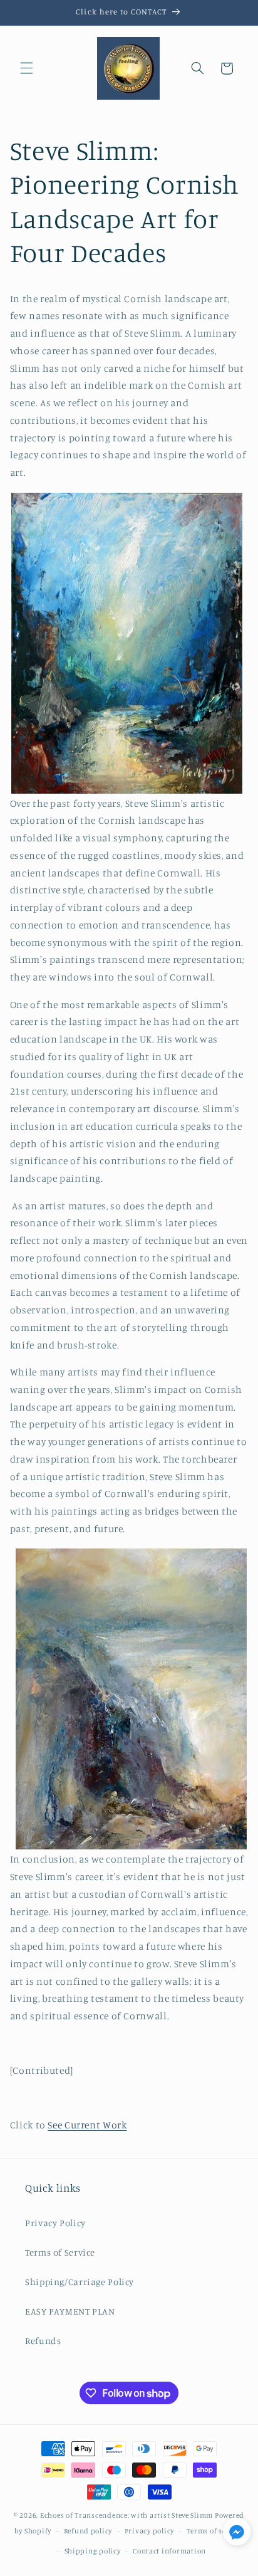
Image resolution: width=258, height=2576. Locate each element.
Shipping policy (93, 2551)
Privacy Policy (55, 2223)
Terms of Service (60, 2252)
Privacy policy (149, 2531)
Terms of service (215, 2531)
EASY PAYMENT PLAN (70, 2311)
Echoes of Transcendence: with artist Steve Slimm (126, 2515)
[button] (26, 68)
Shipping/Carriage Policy (80, 2282)
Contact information (169, 2551)
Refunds (43, 2341)
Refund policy (88, 2531)
